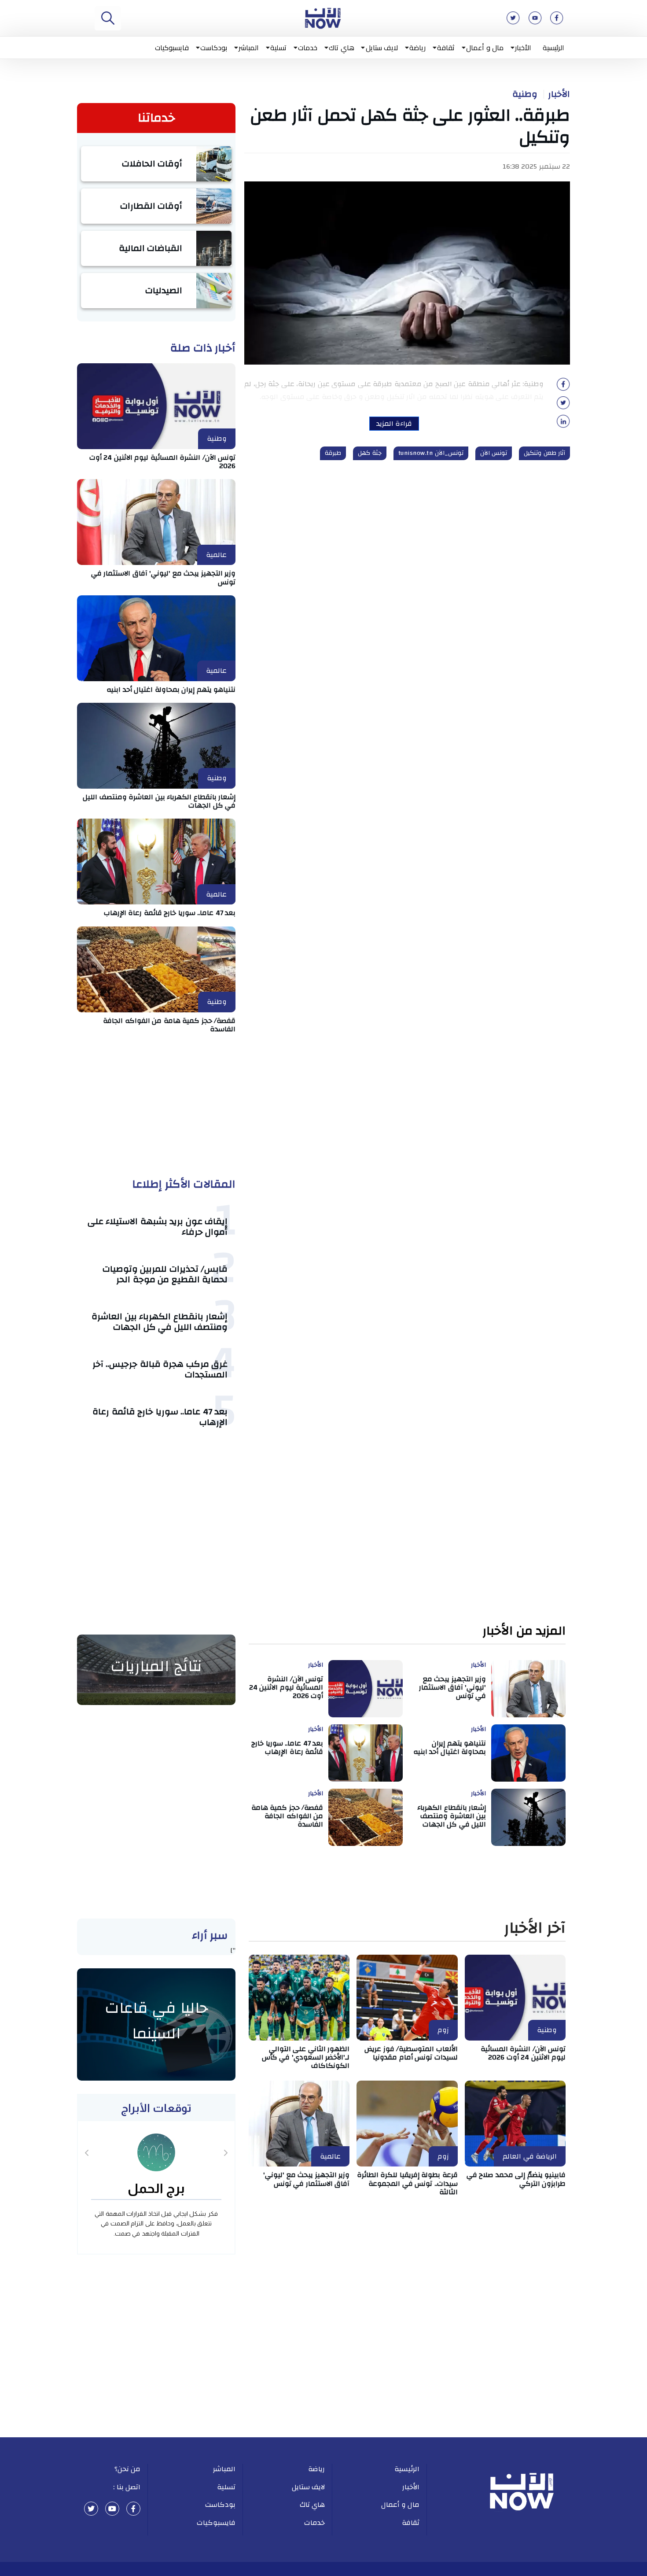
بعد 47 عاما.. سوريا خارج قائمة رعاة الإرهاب (170, 913)
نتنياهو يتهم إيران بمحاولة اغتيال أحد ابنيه (171, 690)
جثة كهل (370, 453)
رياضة (417, 48)
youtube (112, 2509)
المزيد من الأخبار (524, 1631)
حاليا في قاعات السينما (156, 2021)
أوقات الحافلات (152, 164)
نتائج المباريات (156, 1666)
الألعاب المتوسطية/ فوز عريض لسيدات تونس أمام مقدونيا (411, 2053)
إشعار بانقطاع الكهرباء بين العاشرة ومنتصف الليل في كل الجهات (159, 801)
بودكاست (214, 48)
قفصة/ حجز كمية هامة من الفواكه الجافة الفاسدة (169, 1025)
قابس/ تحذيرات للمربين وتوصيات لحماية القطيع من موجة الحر (165, 1274)
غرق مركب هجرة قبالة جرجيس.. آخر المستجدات (160, 1369)
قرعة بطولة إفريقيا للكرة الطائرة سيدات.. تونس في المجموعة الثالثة (407, 2183)
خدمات (308, 48)
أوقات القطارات (151, 206)
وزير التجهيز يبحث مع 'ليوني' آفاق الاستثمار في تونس (164, 578)
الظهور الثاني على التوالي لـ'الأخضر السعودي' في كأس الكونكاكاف (306, 2057)
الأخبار (523, 48)
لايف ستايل (382, 48)
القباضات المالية (151, 248)
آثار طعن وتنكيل (544, 453)
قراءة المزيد (394, 424)
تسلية (278, 48)
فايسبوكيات (172, 48)
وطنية (525, 94)
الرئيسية (553, 48)
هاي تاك (342, 48)
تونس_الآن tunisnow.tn (431, 453)
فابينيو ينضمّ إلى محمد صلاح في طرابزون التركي (516, 2179)
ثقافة (446, 48)
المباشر (249, 48)
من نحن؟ (128, 2469)
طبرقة (333, 453)
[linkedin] (563, 424)
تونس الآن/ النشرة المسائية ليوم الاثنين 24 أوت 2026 (163, 462)
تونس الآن (494, 453)
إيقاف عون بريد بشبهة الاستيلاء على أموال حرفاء (158, 1227)
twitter (91, 2509)
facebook (133, 2509)
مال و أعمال (485, 48)
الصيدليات (164, 290)
